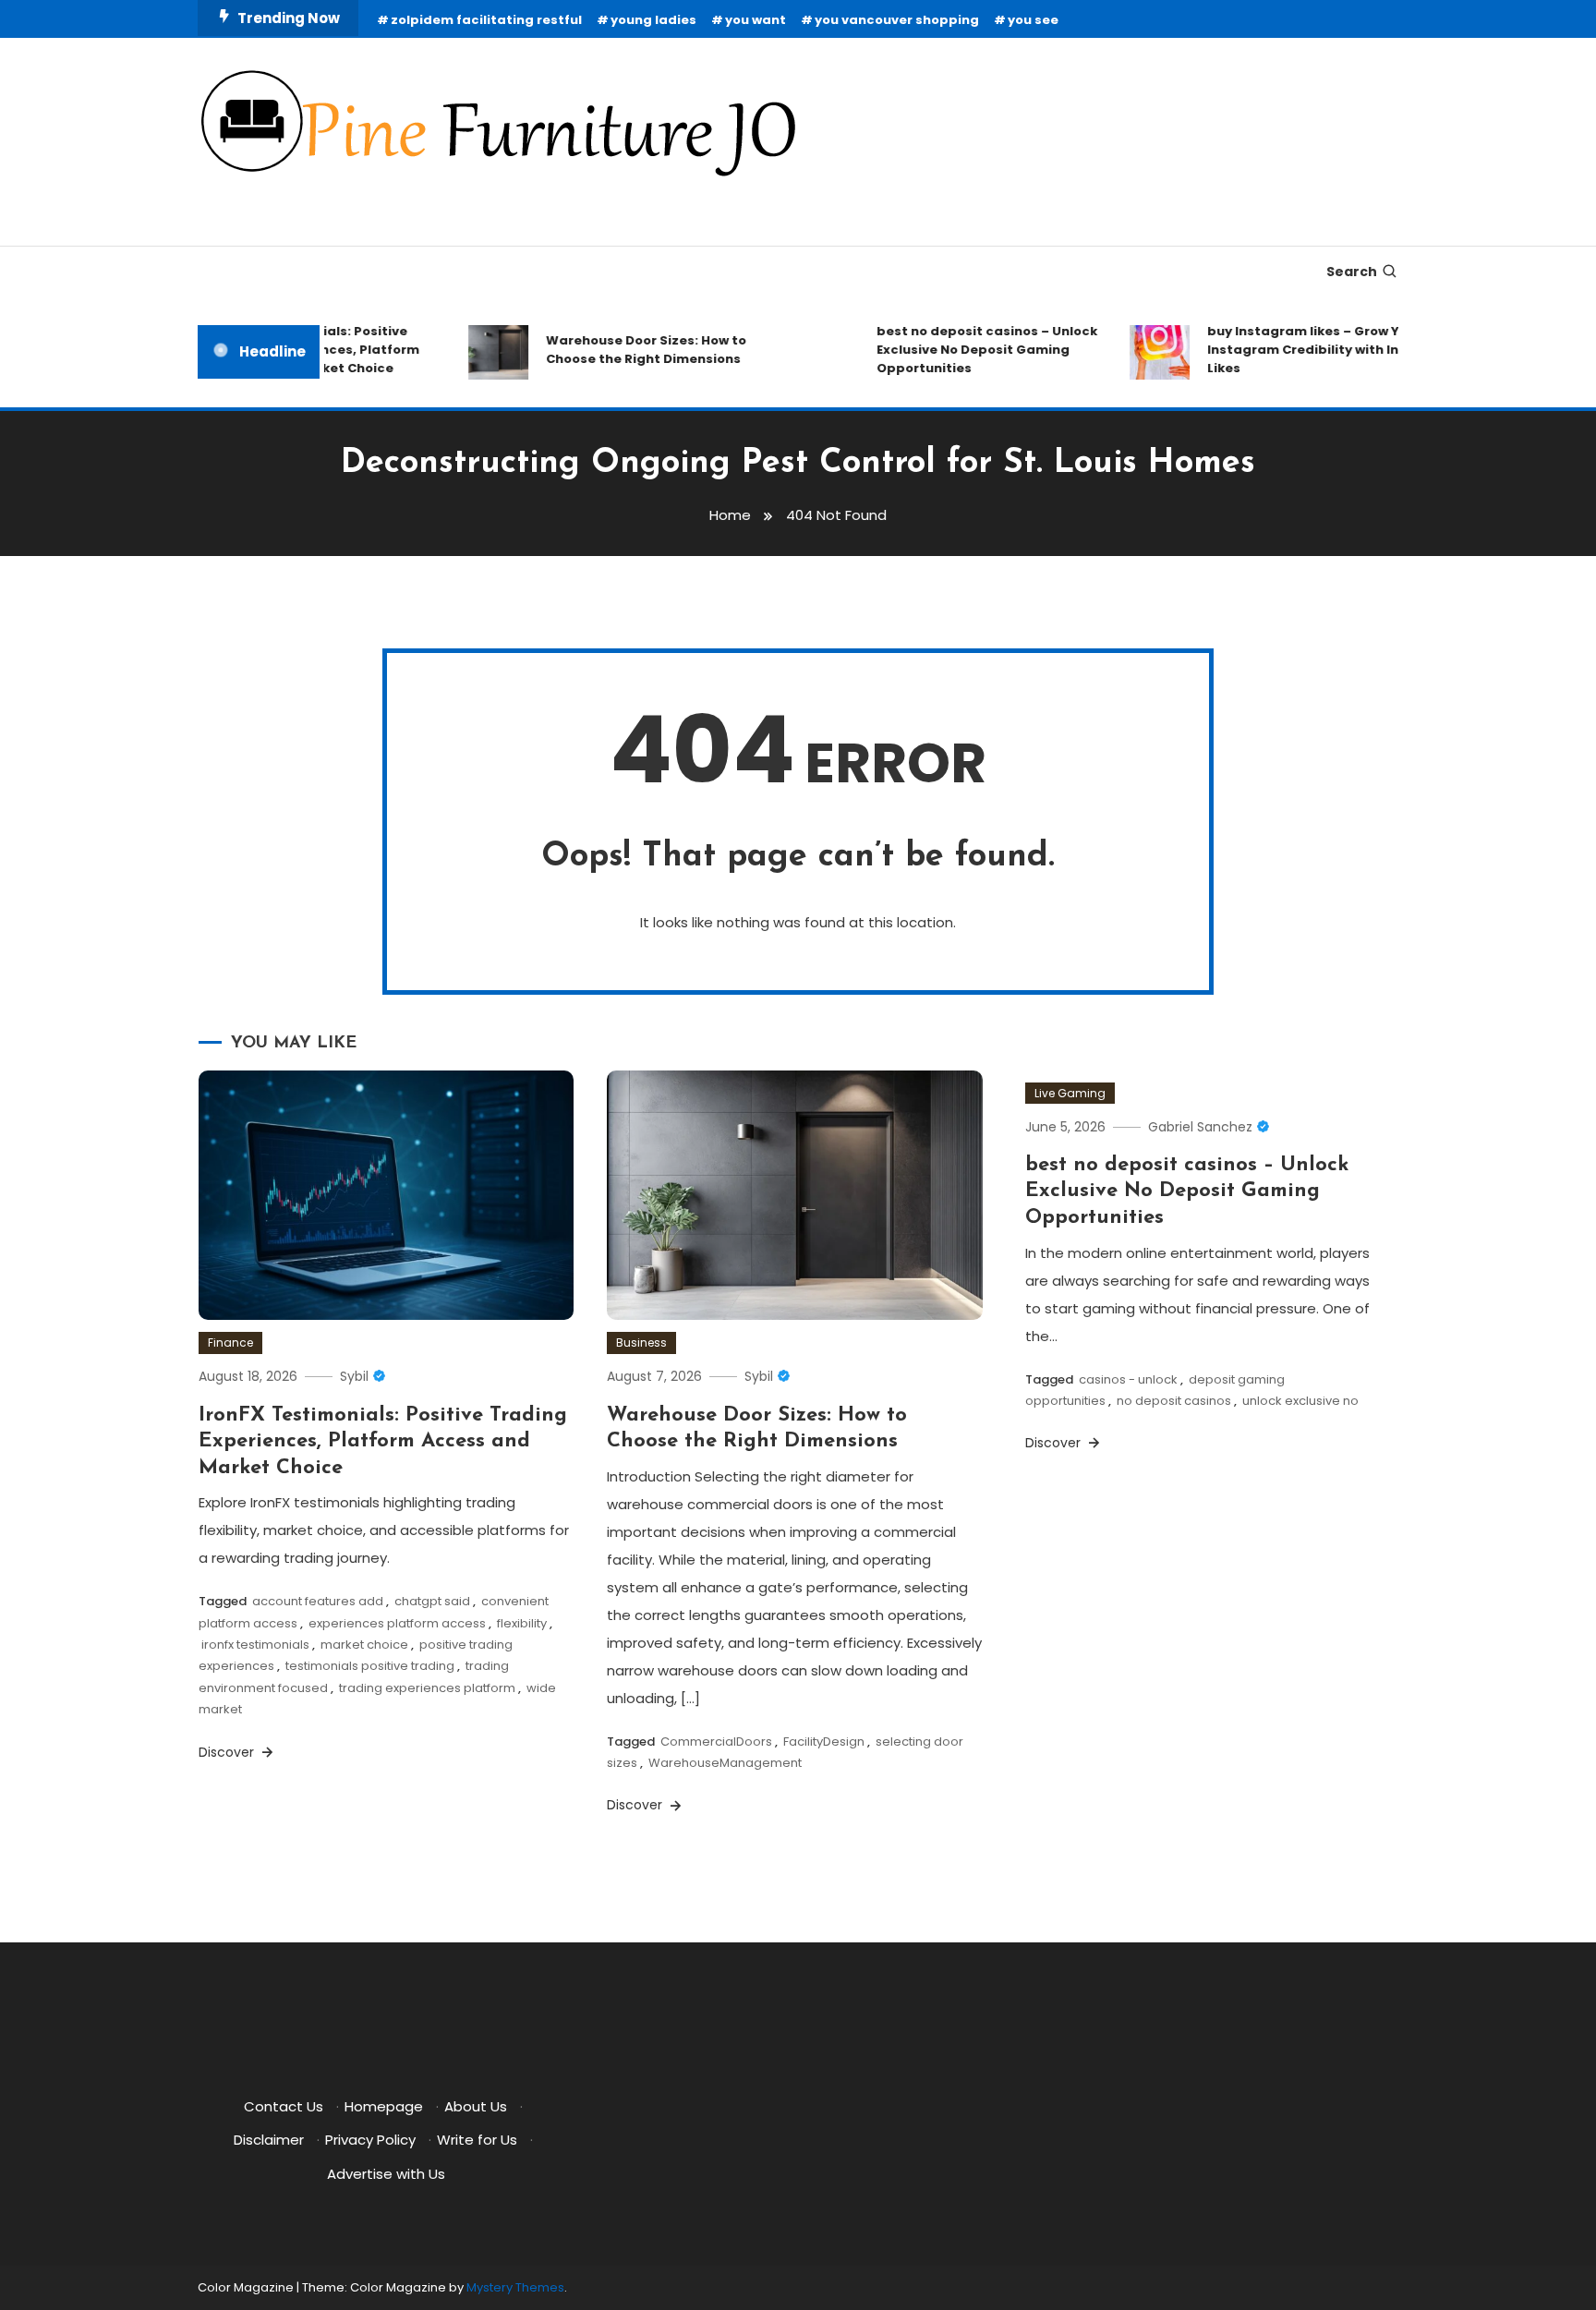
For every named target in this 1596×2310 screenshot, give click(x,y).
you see (1033, 20)
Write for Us (477, 2140)
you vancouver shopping (897, 20)
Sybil (354, 1376)
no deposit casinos (1174, 1401)
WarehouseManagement (725, 1763)
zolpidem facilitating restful (486, 20)
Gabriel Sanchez (1200, 1127)
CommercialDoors (716, 1742)
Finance (230, 1342)
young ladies (653, 20)
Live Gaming (1070, 1093)
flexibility (522, 1623)
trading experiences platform (427, 1688)
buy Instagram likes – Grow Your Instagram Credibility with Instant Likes (1300, 350)
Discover (228, 1752)
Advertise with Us (386, 2174)
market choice (364, 1645)
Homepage (384, 2106)
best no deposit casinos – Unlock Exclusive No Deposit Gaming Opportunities (965, 350)
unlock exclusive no (1300, 1401)
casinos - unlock (1128, 1379)
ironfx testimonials (255, 1645)
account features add (318, 1601)
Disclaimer (269, 2140)
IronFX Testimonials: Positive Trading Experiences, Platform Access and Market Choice (383, 1442)
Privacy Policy (370, 2140)
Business (641, 1342)
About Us (476, 2106)
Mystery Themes (515, 2287)
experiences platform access (397, 1623)
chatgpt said (432, 1601)
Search (1352, 272)
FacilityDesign (824, 1742)
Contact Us (284, 2106)
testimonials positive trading (370, 1666)
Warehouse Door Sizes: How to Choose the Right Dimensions (624, 350)
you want (756, 20)
